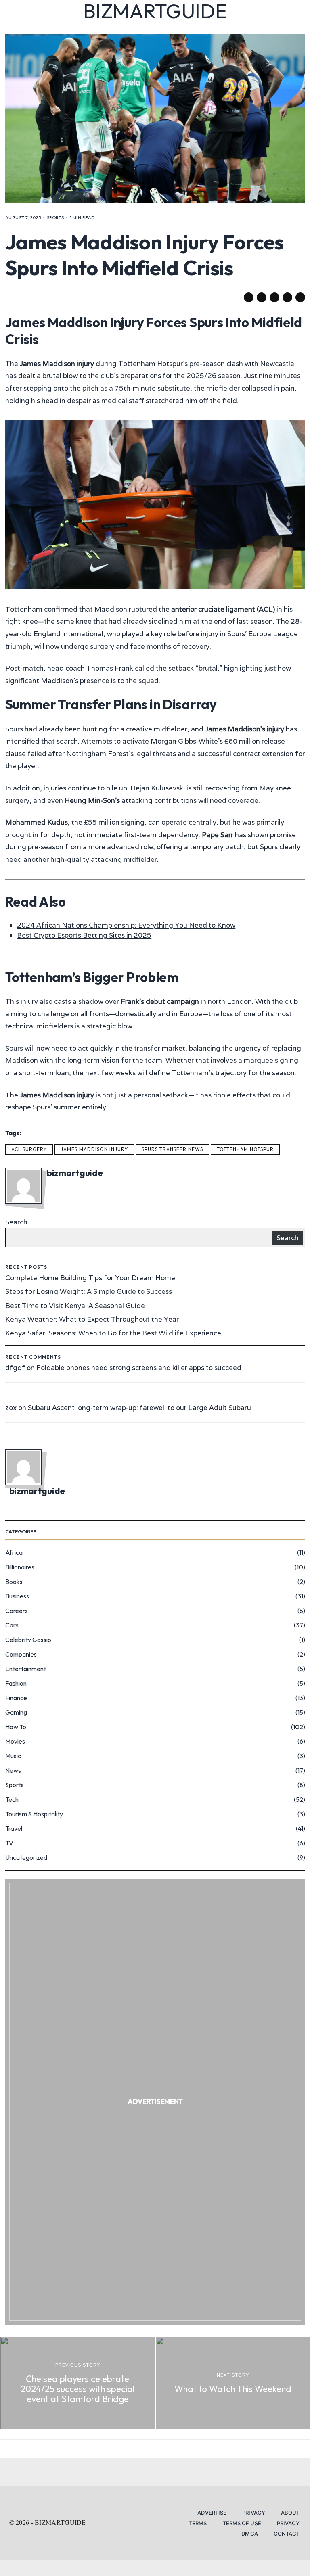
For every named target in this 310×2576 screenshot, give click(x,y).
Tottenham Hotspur (245, 1149)
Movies (15, 1741)
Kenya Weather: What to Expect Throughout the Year (92, 1319)
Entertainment (26, 1669)
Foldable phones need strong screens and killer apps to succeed (139, 1368)
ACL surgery (29, 1149)
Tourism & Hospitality (34, 1814)
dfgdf (15, 1368)
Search (16, 1222)
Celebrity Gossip (28, 1640)
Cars (12, 1625)
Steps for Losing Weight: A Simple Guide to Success (89, 1291)
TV (9, 1843)
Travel (14, 1828)
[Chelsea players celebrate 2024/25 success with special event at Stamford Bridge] (78, 2383)
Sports (56, 217)
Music (13, 1756)
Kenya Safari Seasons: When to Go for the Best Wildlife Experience (113, 1333)
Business (17, 1596)
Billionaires (20, 1567)
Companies (21, 1654)
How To (16, 1727)
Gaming (16, 1712)
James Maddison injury (94, 1149)
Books (14, 1582)
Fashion (16, 1683)
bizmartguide (75, 1173)
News (13, 1770)
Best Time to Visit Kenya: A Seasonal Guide (75, 1306)
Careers (17, 1611)
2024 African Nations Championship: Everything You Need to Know (126, 925)
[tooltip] (249, 297)
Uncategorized (26, 1857)
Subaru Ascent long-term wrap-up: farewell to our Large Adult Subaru (139, 1408)
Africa (14, 1552)
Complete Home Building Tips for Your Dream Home (90, 1278)
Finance (16, 1698)
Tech (12, 1799)
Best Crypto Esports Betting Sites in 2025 (84, 935)
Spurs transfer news (172, 1149)
